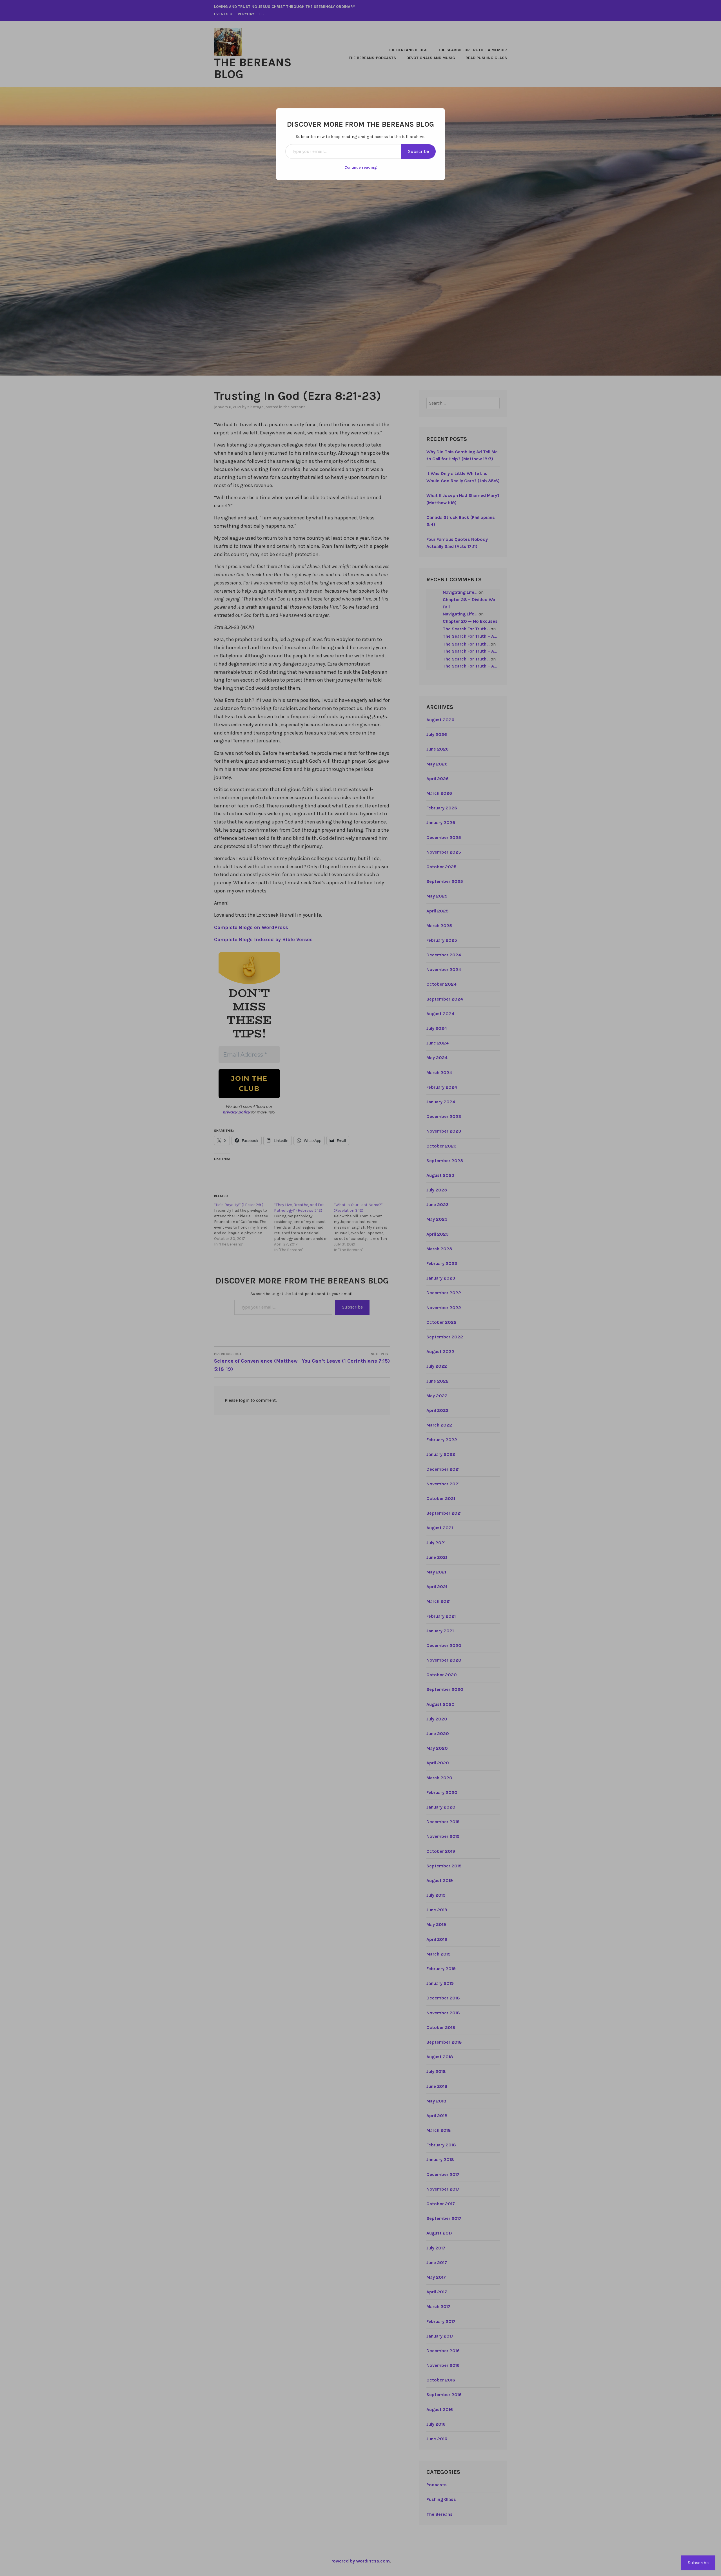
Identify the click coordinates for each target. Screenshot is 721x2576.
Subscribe (419, 151)
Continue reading (361, 167)
